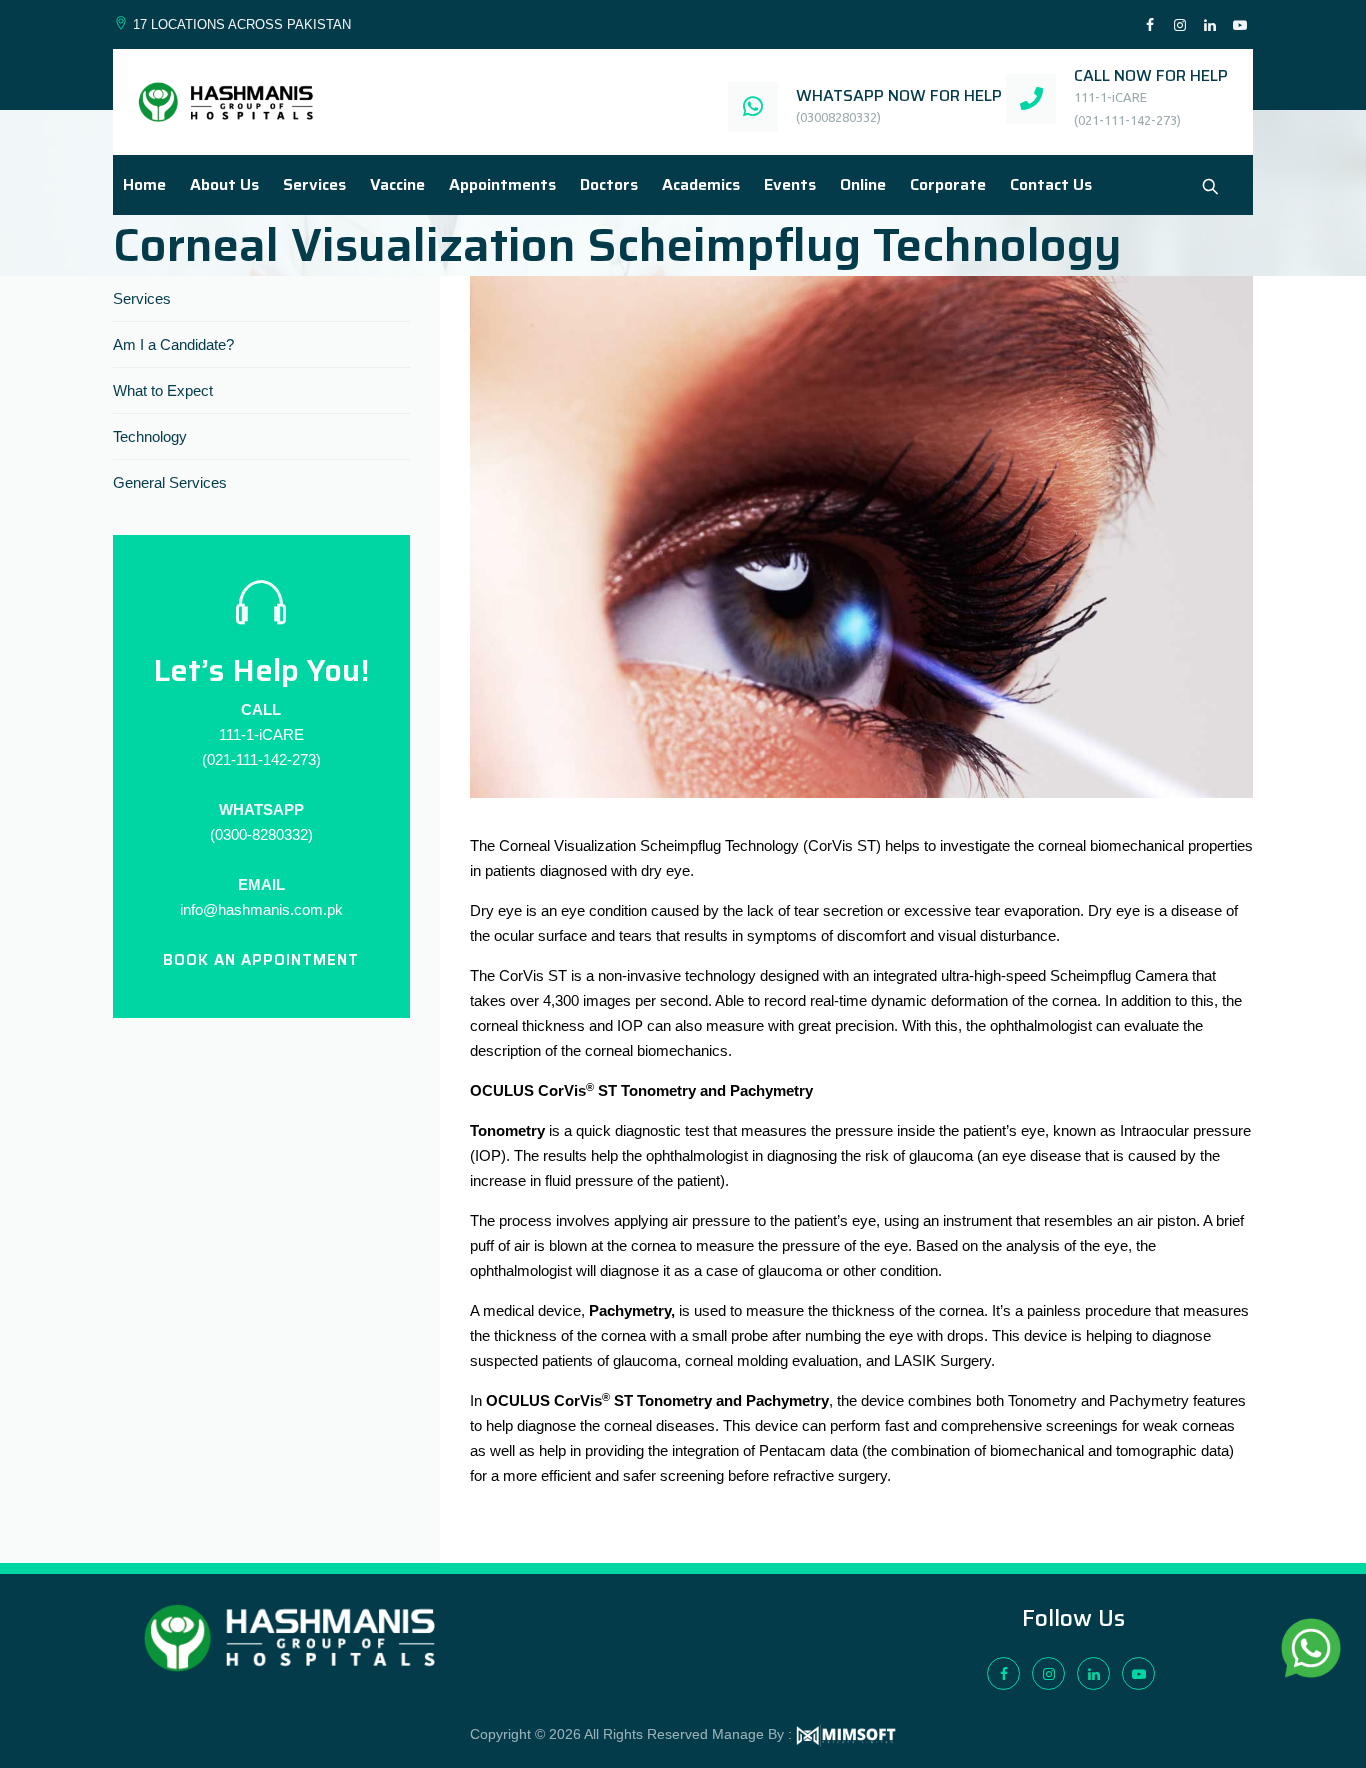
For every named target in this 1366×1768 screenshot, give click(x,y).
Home (144, 184)
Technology (150, 436)
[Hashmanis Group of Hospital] (226, 102)
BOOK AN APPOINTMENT (261, 960)
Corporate (948, 184)
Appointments (502, 184)
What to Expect (163, 390)
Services (314, 184)
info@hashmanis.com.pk (261, 909)
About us (224, 184)
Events (790, 184)
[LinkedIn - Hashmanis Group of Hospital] (1210, 25)
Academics (701, 184)
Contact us (1051, 184)
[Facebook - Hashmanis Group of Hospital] (1150, 25)
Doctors (609, 184)
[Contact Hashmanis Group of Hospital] (1210, 186)
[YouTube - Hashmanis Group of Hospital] (1240, 25)
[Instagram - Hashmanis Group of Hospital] (1180, 25)
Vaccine (397, 184)
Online (863, 184)
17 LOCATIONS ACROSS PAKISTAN (242, 24)
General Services (170, 482)
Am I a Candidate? (173, 344)
